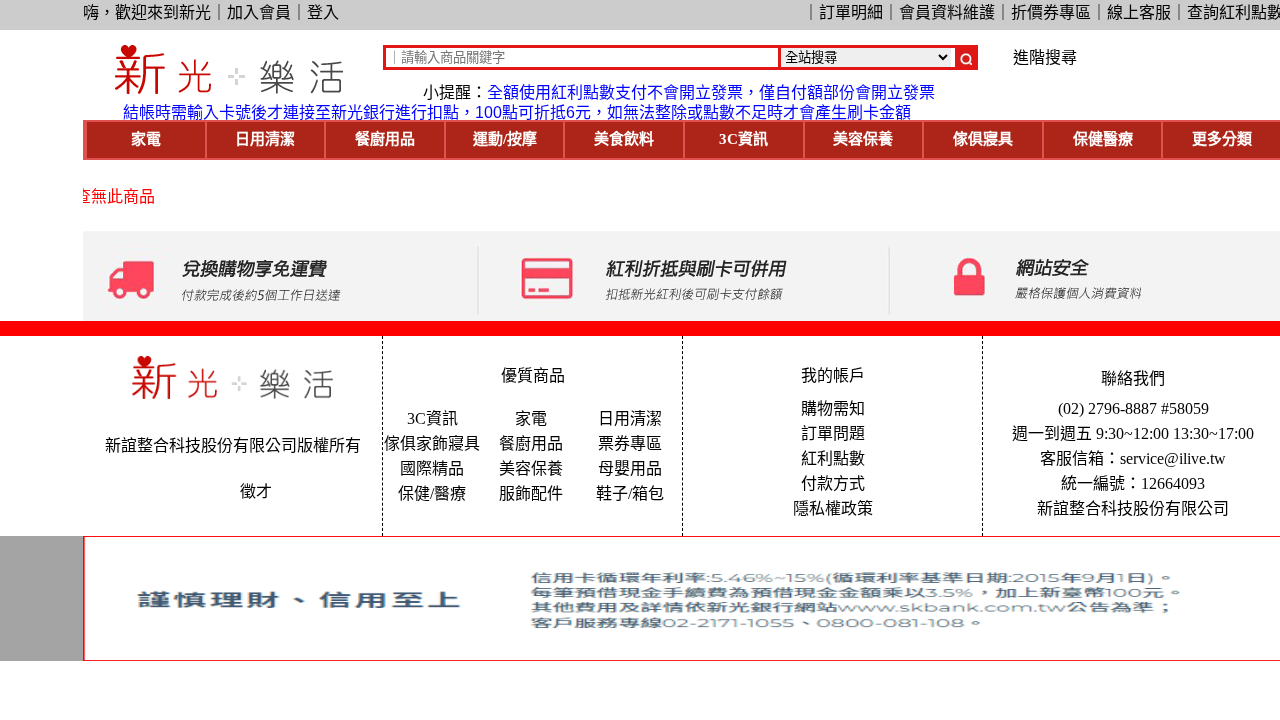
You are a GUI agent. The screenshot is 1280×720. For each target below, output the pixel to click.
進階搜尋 (1045, 58)
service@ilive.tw (1173, 458)
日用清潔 (265, 139)
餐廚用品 (385, 139)
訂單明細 (851, 12)
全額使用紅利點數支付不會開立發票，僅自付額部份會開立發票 (711, 92)
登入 (323, 12)
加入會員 (259, 12)
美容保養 (863, 139)
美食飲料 (624, 139)
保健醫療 (1103, 139)
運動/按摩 (505, 139)
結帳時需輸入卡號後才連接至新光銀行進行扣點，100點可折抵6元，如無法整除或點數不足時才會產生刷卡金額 (517, 112)
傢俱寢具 (983, 139)
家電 (146, 139)
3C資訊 (743, 139)
